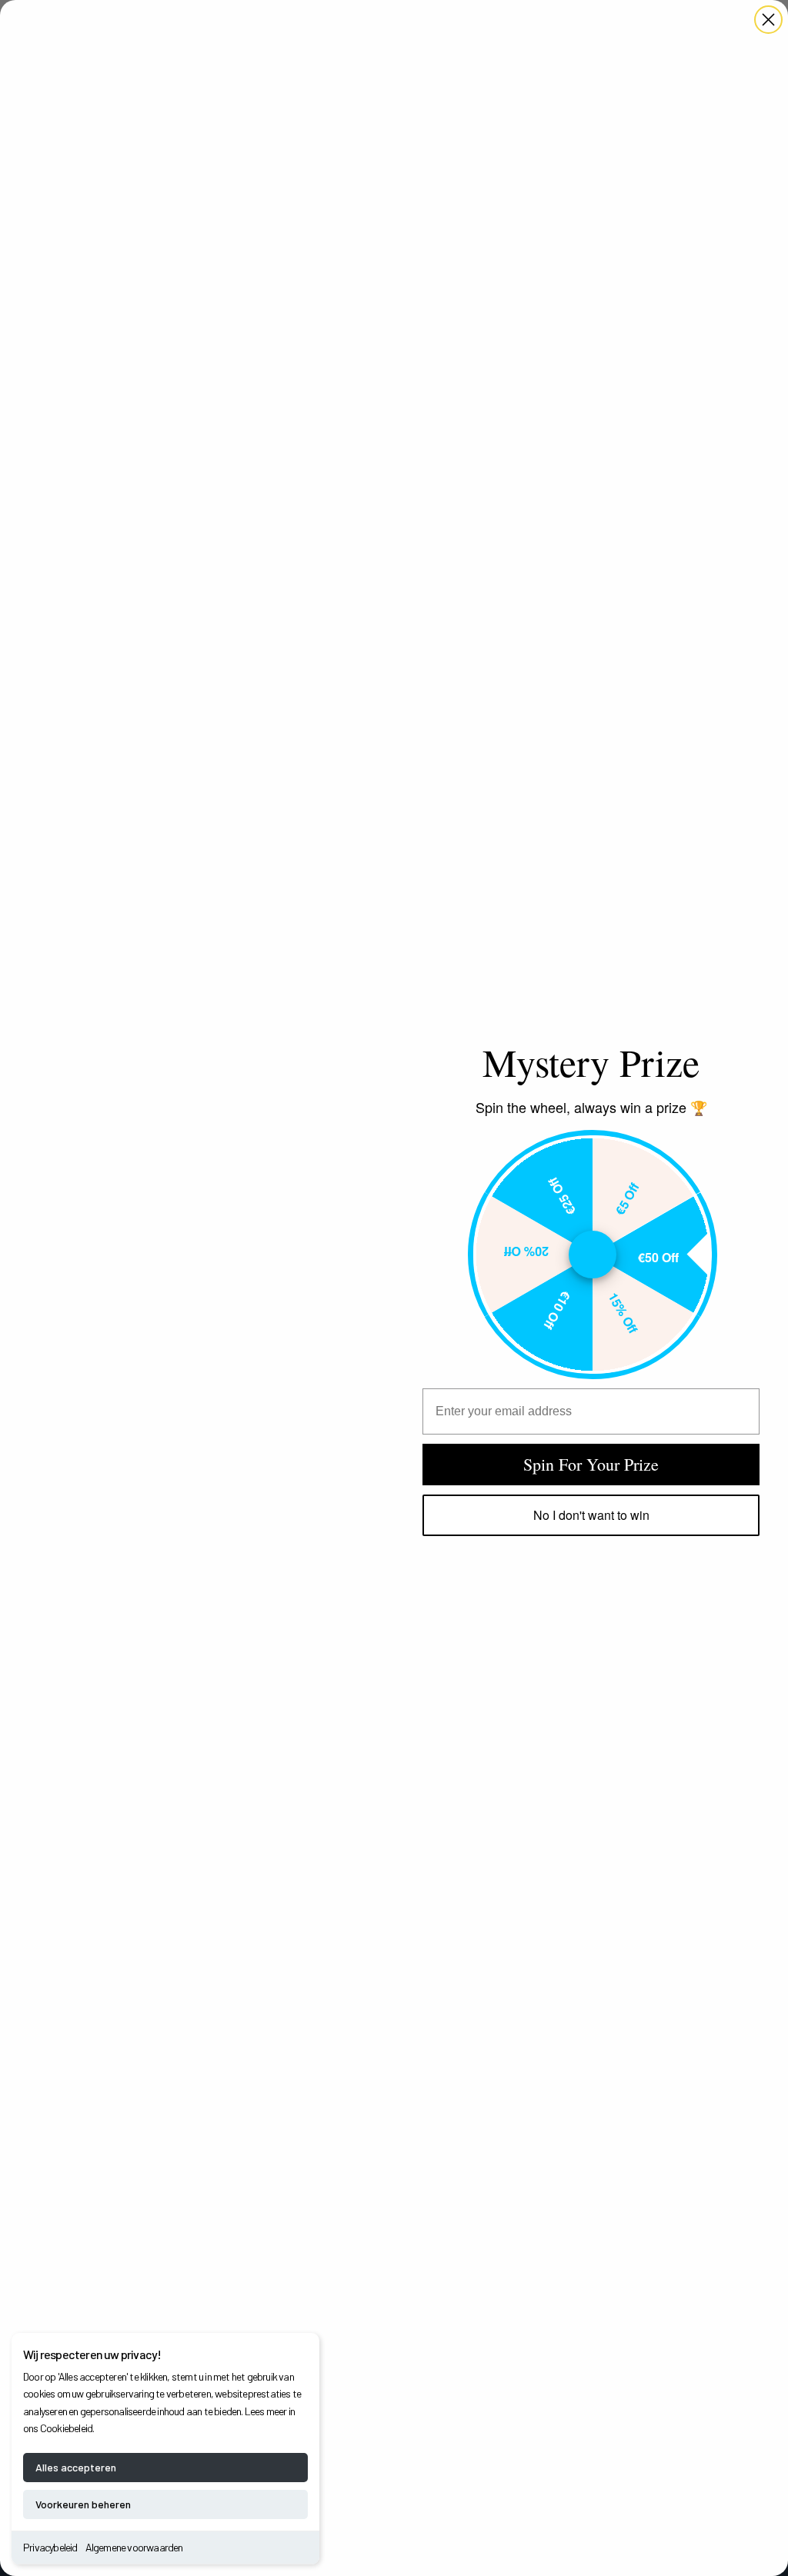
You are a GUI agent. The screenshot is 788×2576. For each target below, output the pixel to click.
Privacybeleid (50, 2547)
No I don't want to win (591, 1515)
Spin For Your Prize (591, 1464)
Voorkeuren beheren (83, 2504)
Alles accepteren (76, 2467)
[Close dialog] (768, 20)
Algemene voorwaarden (134, 2547)
